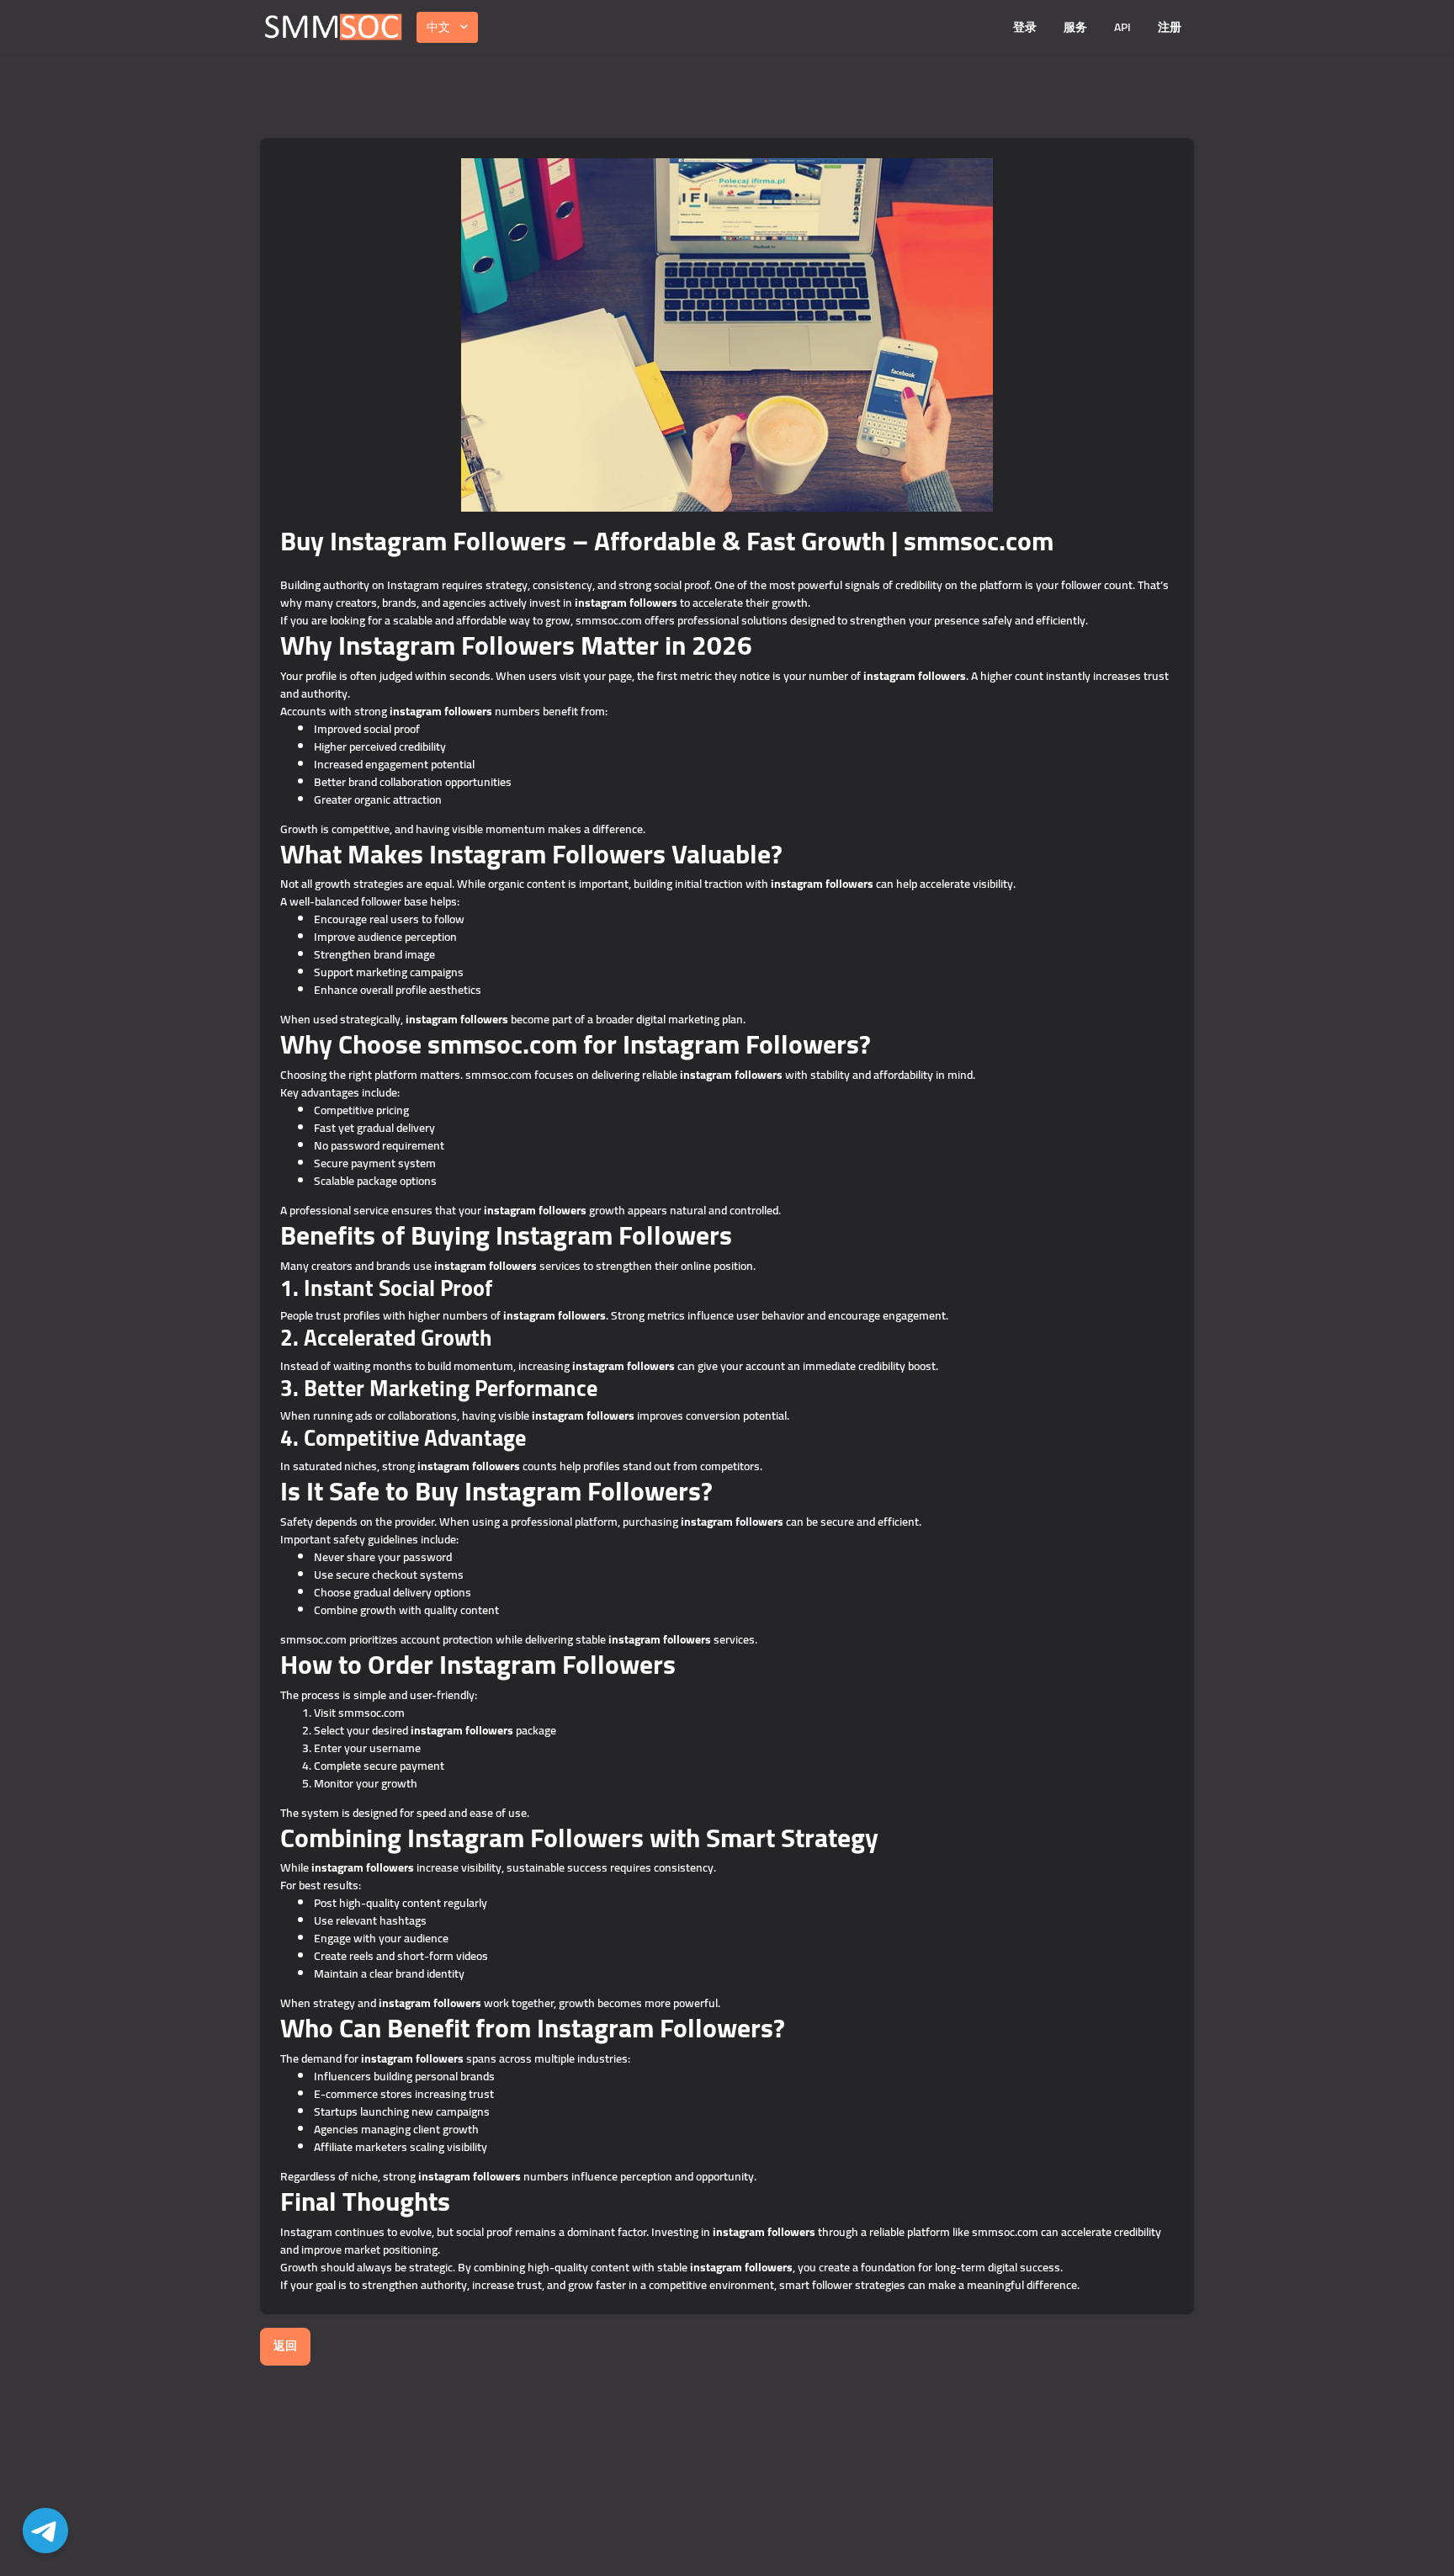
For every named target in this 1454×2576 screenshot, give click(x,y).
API (1122, 27)
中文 (438, 27)
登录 (1025, 27)
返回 (285, 2345)
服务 (1075, 27)
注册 (1170, 27)
